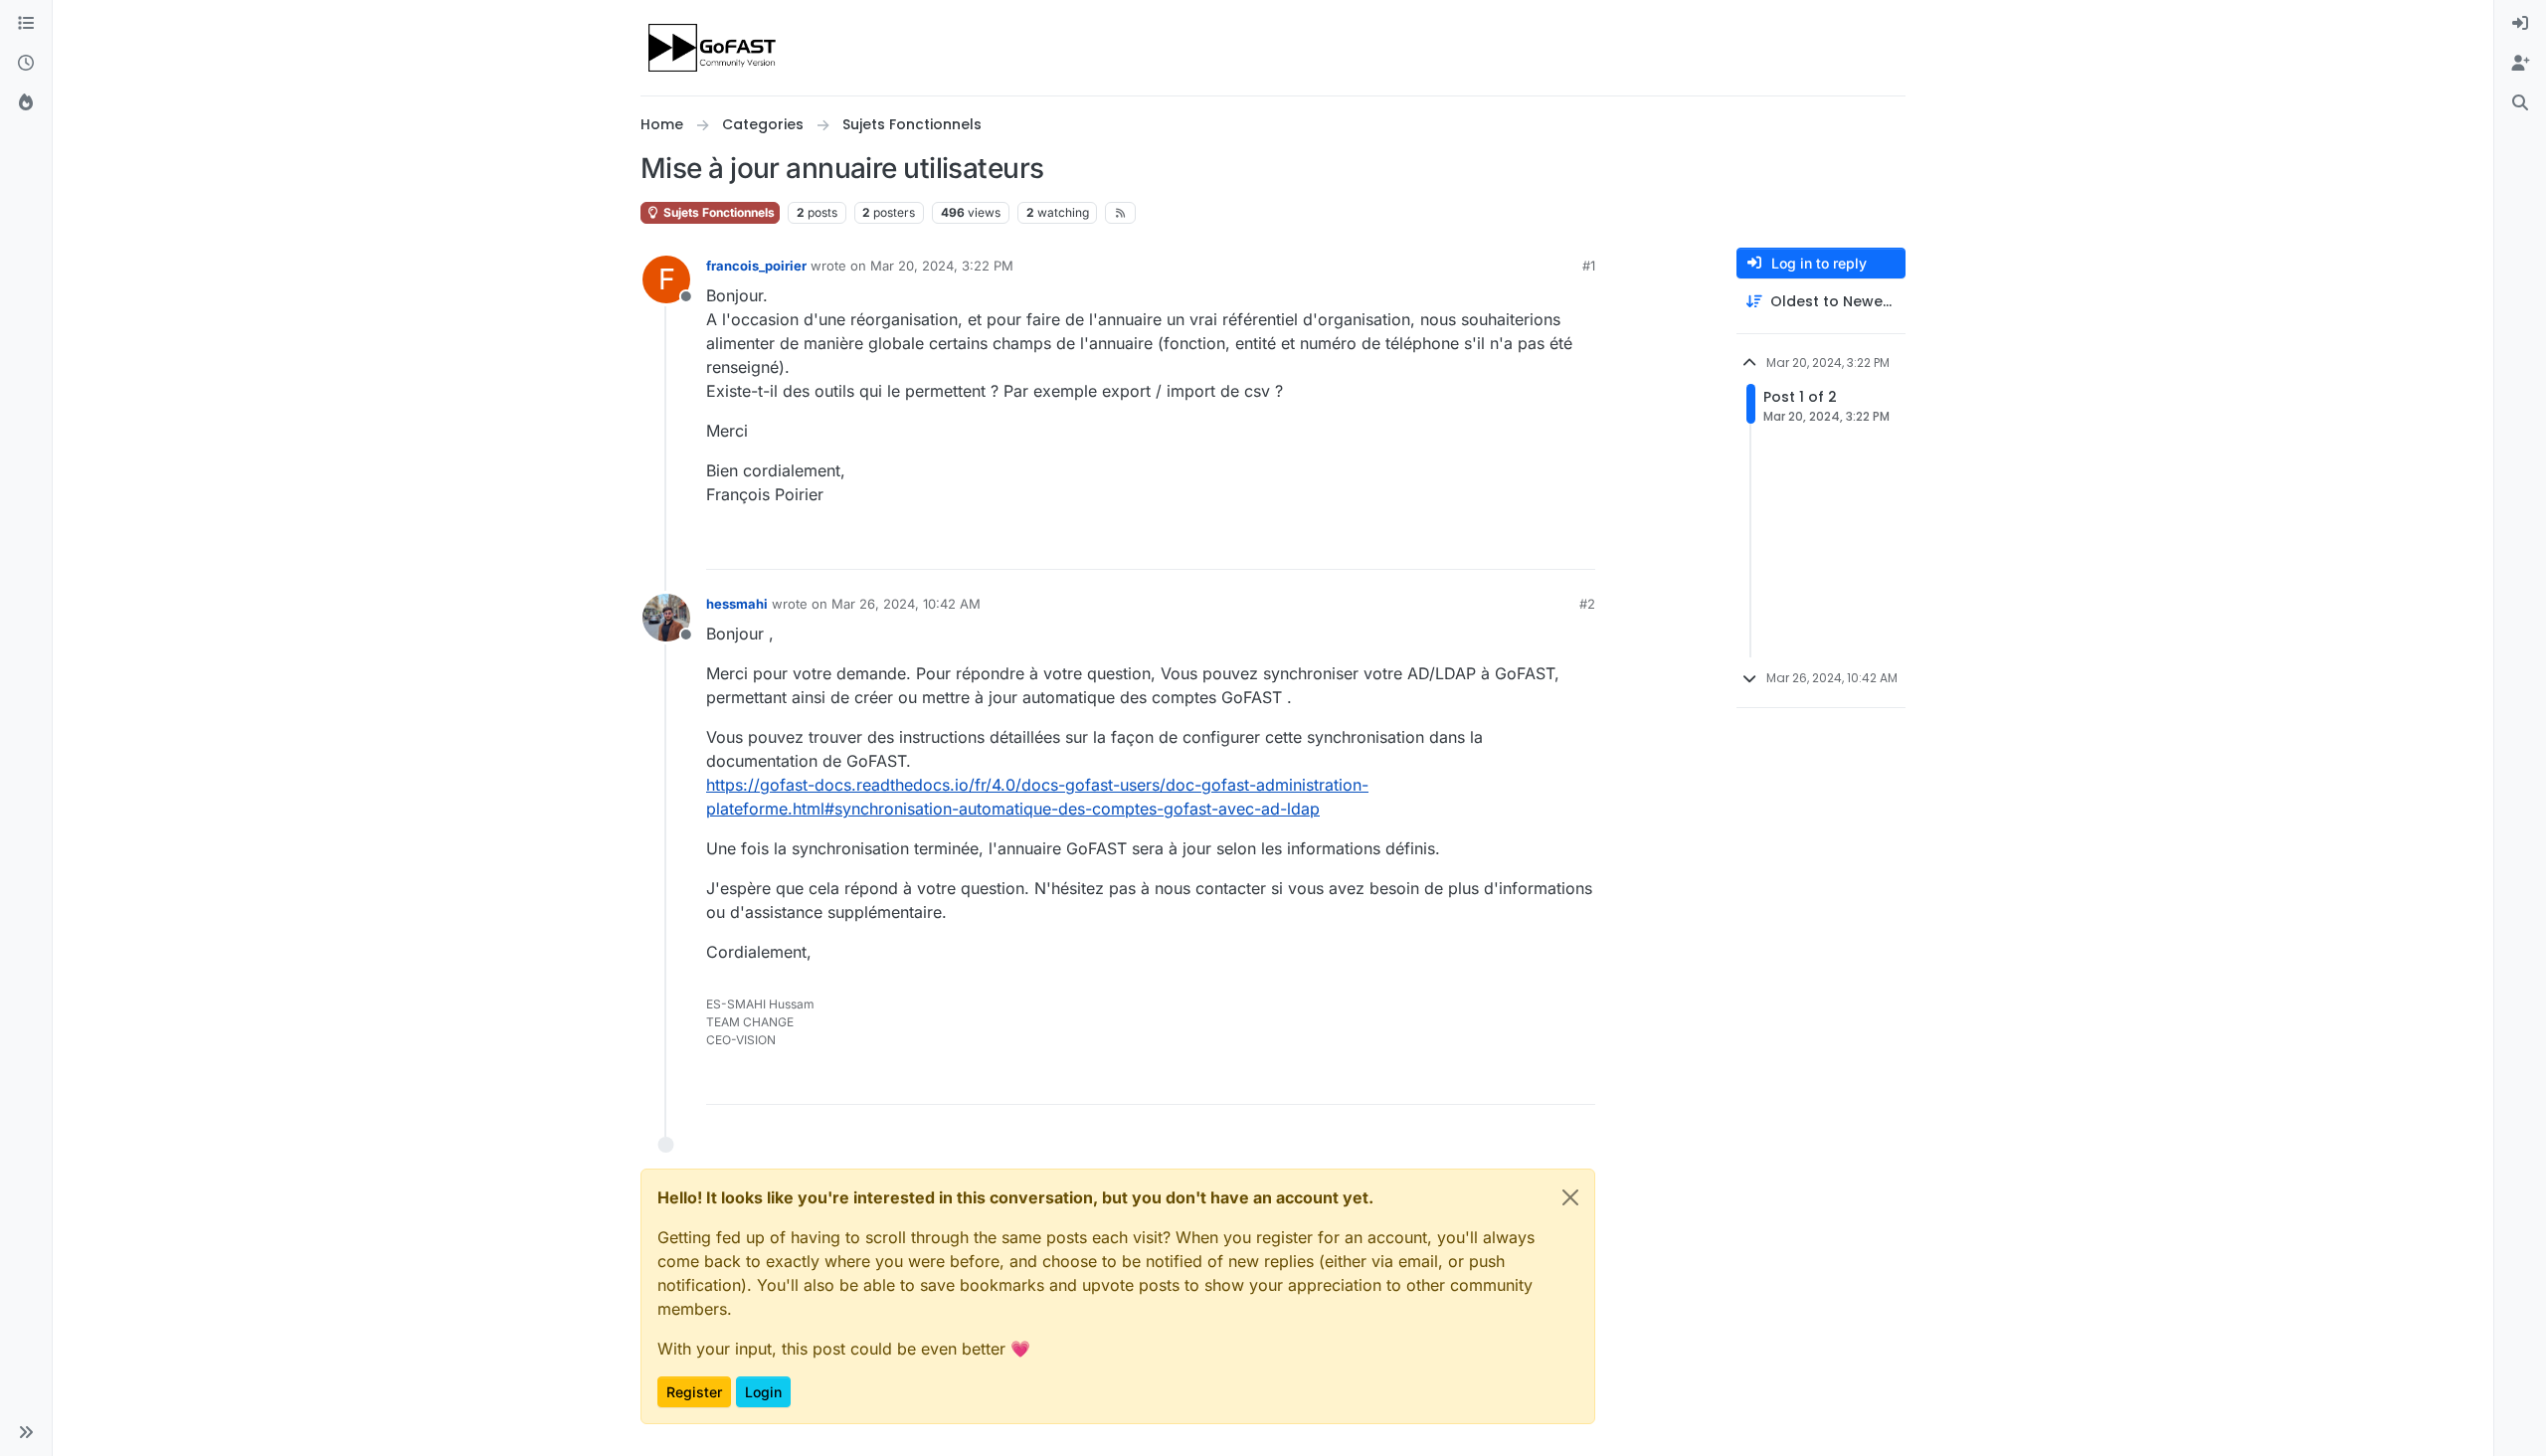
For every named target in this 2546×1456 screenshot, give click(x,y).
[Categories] (26, 24)
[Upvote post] (1508, 546)
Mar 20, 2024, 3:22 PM (942, 266)
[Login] (2520, 24)
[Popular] (26, 103)
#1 (1589, 266)
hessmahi (737, 604)
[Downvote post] (1578, 546)
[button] (26, 1432)
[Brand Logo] (714, 48)
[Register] (2520, 64)
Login (763, 1392)
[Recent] (26, 64)
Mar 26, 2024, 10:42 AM (906, 604)
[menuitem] (2520, 24)
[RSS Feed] (1120, 213)
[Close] (1570, 1197)
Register (694, 1392)
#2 (1587, 604)
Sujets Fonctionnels (718, 212)
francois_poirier (756, 266)
